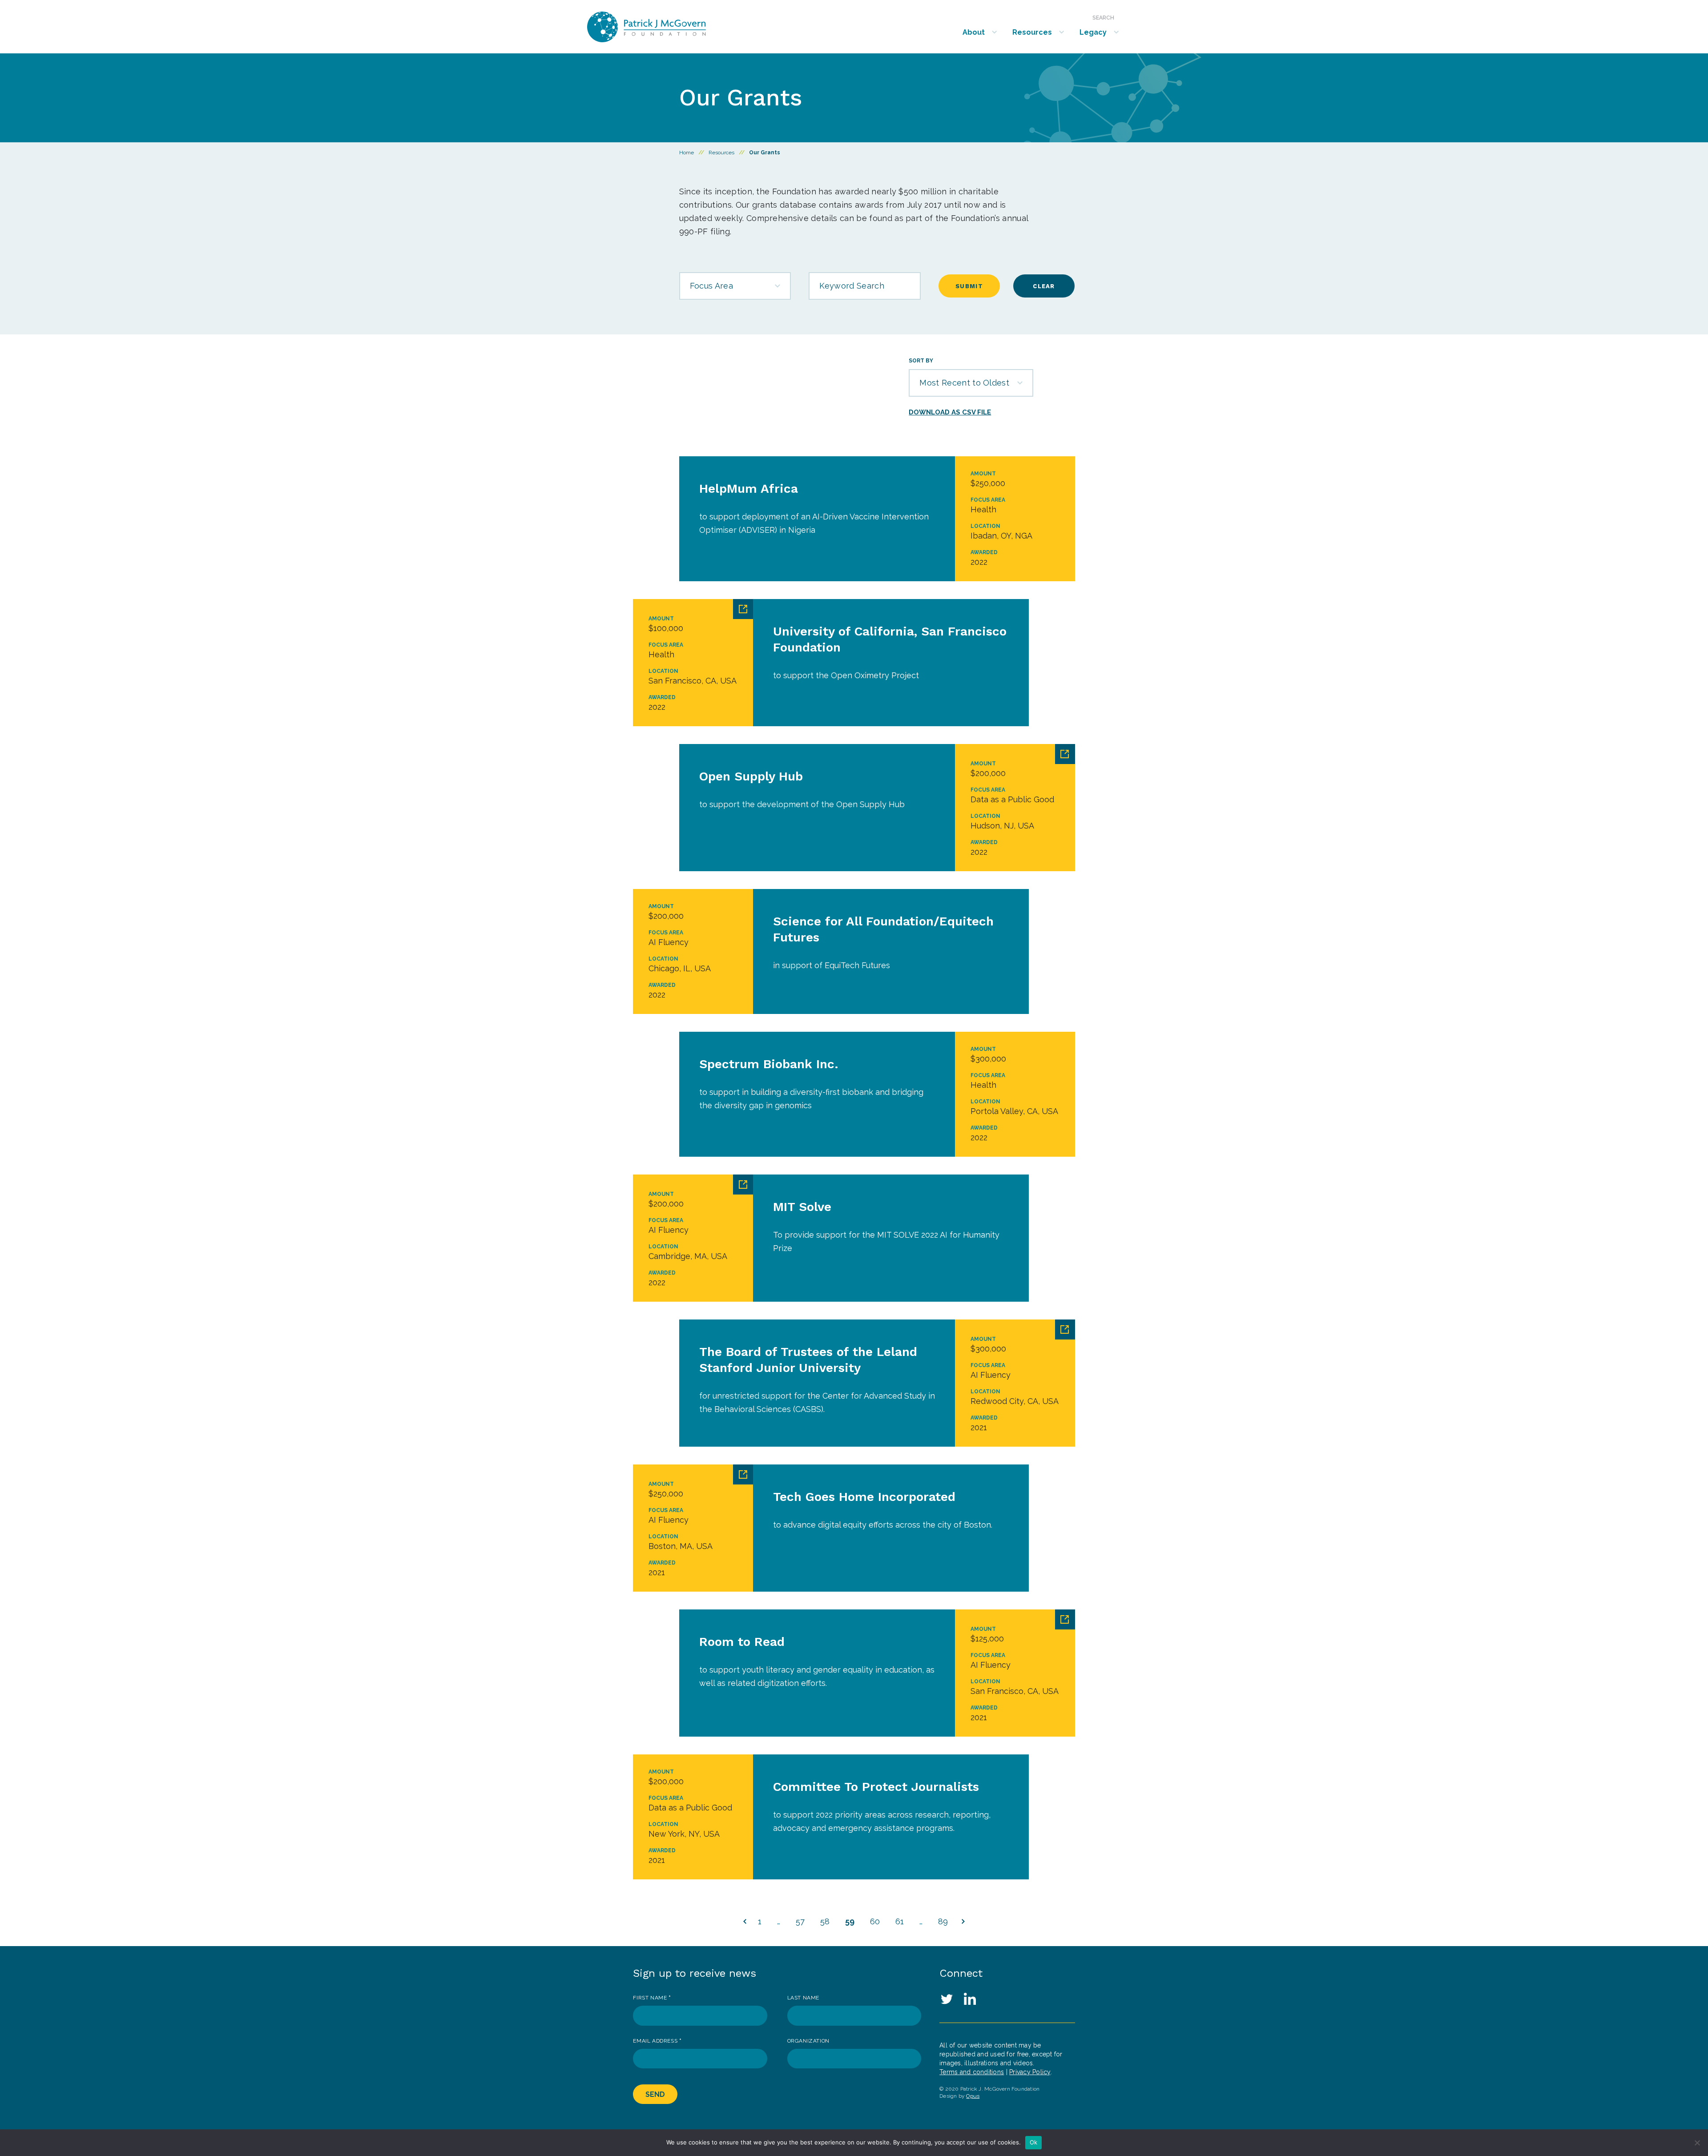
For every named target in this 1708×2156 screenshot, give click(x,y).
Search (1103, 18)
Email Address (657, 2041)
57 (800, 1921)
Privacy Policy (1030, 2072)
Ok (1034, 2142)
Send (655, 2094)
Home (687, 153)
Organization (808, 2041)
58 (825, 1921)
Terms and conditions (972, 2072)
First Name (652, 1998)
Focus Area (711, 286)
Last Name (803, 1998)
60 (875, 1921)
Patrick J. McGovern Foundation (670, 27)
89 (943, 1921)
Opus (973, 2096)
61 (900, 1921)
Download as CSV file (950, 412)
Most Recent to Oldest (964, 383)
